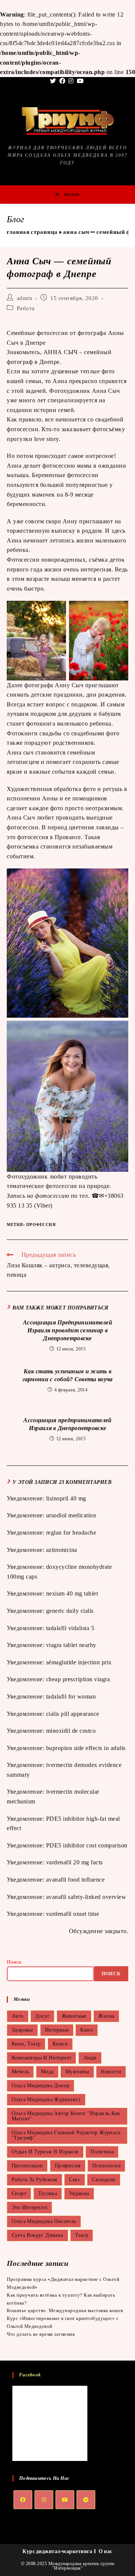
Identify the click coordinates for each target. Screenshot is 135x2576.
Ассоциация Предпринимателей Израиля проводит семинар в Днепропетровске (67, 1330)
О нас (106, 2551)
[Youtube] (65, 2500)
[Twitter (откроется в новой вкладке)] (54, 81)
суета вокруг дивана (37, 2235)
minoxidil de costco (71, 1731)
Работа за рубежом (34, 2180)
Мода (47, 2072)
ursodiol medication (71, 1515)
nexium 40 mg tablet (72, 1593)
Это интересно (29, 2207)
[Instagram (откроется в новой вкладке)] (71, 81)
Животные (74, 2016)
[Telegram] (86, 2500)
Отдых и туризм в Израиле (45, 2152)
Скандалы (103, 2180)
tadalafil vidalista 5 (70, 1628)
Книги (60, 2044)
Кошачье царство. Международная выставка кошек (65, 2310)
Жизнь (106, 2016)
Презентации (27, 2166)
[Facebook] (23, 2500)
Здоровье (22, 2030)
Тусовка (48, 2193)
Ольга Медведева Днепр (40, 2086)
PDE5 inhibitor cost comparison (87, 1845)
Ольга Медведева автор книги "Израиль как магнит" (66, 2116)
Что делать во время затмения (41, 2334)
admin (25, 298)
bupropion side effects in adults (86, 1748)
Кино (87, 2030)
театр (82, 2235)
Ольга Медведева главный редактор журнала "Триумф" (66, 2135)
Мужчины (77, 2072)
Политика (102, 2152)
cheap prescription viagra (78, 1679)
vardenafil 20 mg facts (74, 1862)
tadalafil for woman (71, 1696)
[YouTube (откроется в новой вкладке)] (80, 81)
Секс (75, 2180)
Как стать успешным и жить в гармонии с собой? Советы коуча (68, 1375)
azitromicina (62, 1550)
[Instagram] (44, 2500)
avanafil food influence (76, 1880)
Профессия (41, 1224)
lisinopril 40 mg (66, 1498)
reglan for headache (71, 1533)
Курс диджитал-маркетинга (57, 2551)
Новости (111, 2072)
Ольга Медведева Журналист (46, 2099)
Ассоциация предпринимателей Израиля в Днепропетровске (67, 1424)
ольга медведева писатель (44, 2221)
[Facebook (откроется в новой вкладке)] (62, 81)
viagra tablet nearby (71, 1645)
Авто (18, 2016)
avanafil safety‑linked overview (86, 1897)
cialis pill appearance (73, 1714)
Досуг (42, 2016)
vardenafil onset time (73, 1914)
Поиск (14, 1962)
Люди (90, 2058)
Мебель (20, 2072)
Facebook (30, 2375)
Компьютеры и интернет (41, 2058)
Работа (26, 308)
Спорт (19, 2193)
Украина (79, 2193)
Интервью (57, 2030)
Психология (106, 2166)
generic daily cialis (70, 1611)
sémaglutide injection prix (79, 1662)
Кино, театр (26, 2044)
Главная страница (32, 232)
